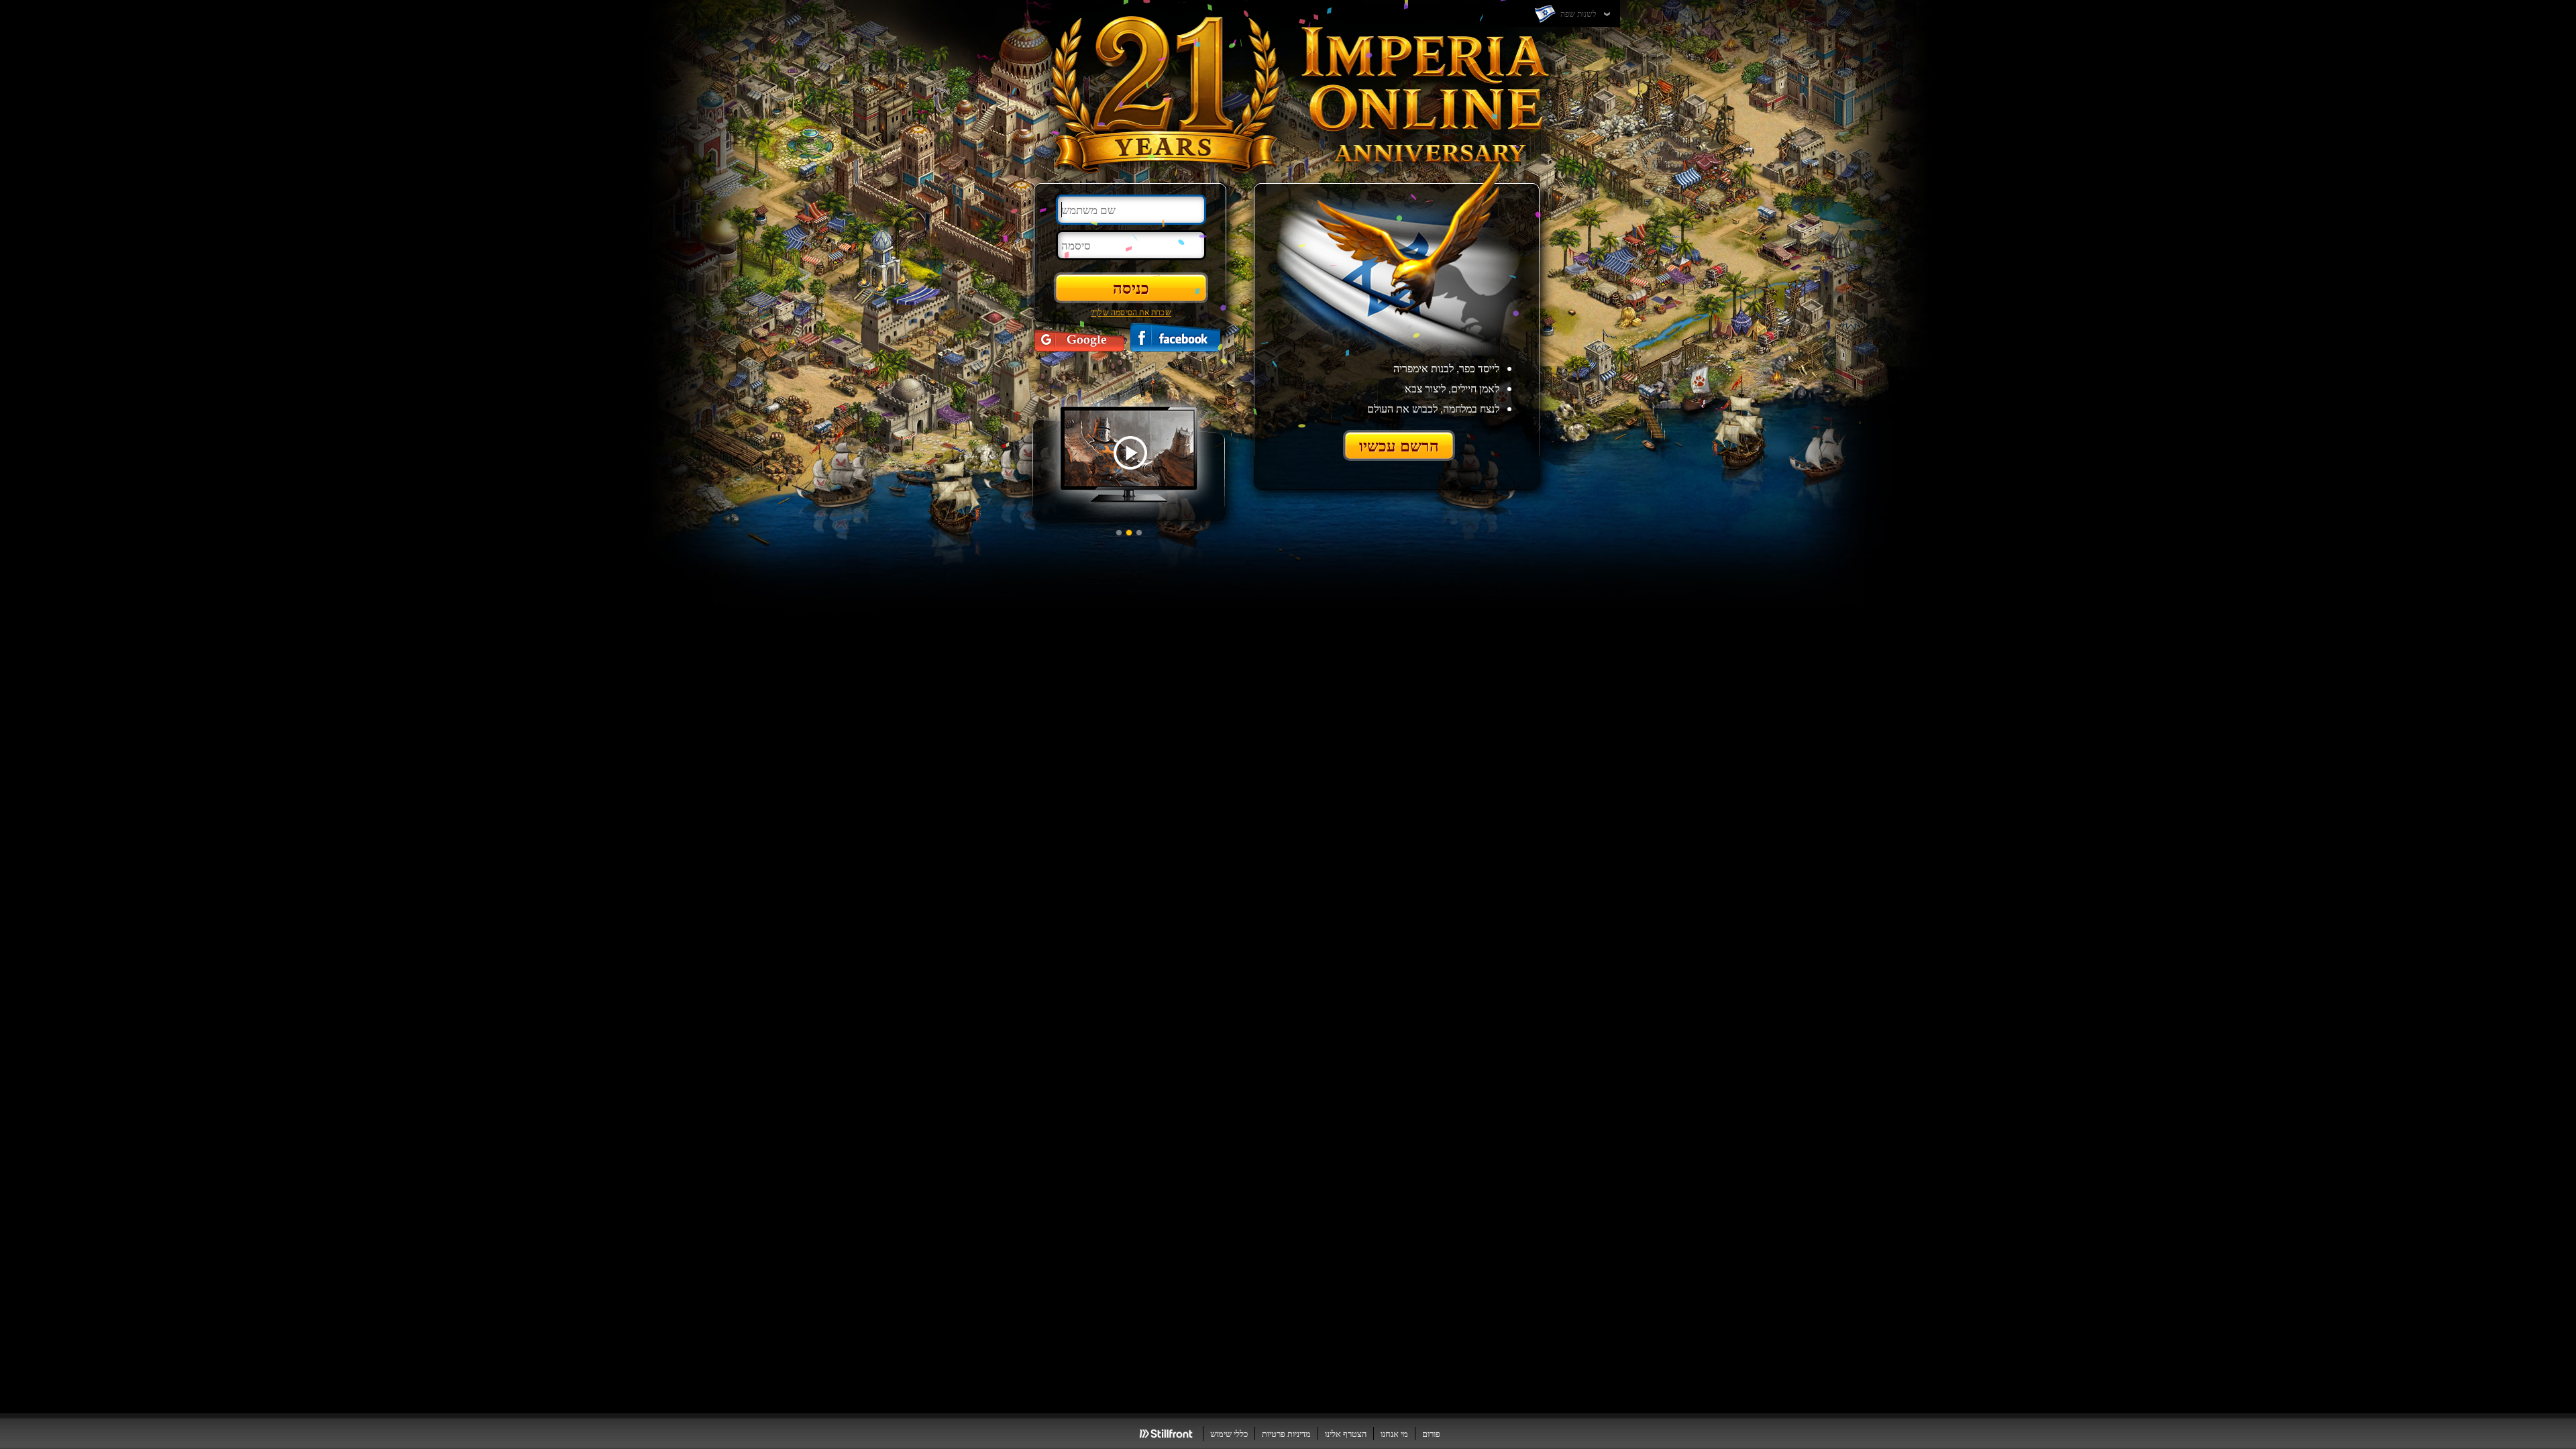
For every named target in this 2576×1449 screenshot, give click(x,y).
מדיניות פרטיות (1286, 1434)
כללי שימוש (1229, 1434)
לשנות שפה (1577, 13)
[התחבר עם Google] (1079, 337)
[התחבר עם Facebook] (1175, 337)
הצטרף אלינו (1346, 1434)
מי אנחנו (1394, 1434)
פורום (1431, 1434)
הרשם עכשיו (1399, 445)
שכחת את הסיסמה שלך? (1131, 312)
